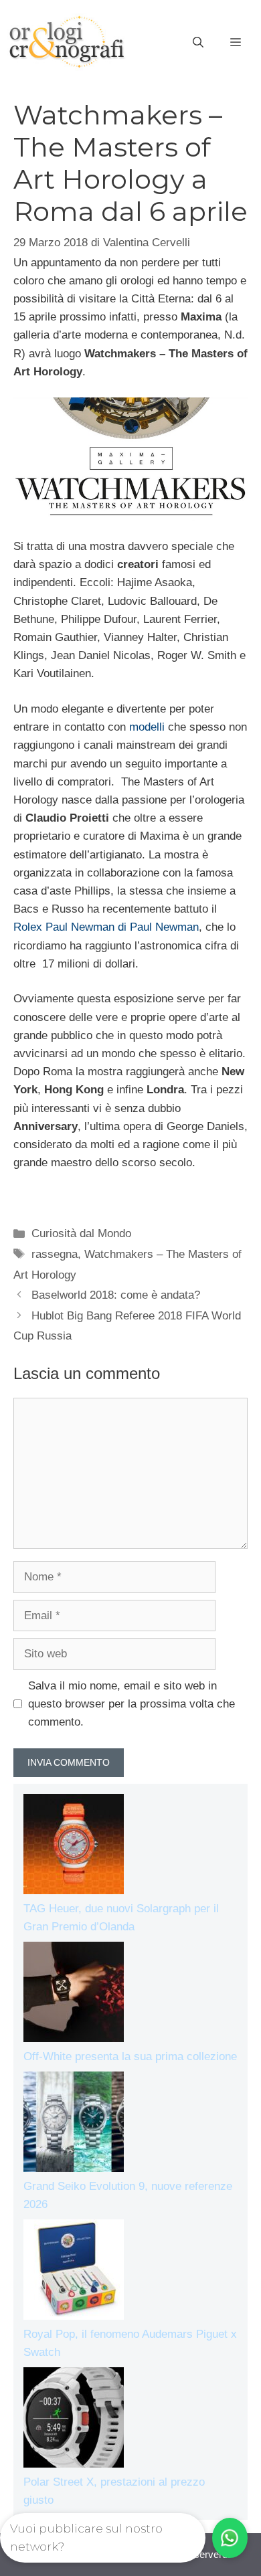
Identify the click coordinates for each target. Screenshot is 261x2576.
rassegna (55, 1254)
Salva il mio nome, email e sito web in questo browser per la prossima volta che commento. (132, 1704)
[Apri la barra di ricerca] (198, 43)
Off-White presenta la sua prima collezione (130, 2056)
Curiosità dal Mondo (81, 1233)
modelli (147, 727)
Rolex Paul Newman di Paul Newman (106, 927)
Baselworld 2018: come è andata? (116, 1295)
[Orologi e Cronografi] (67, 42)
